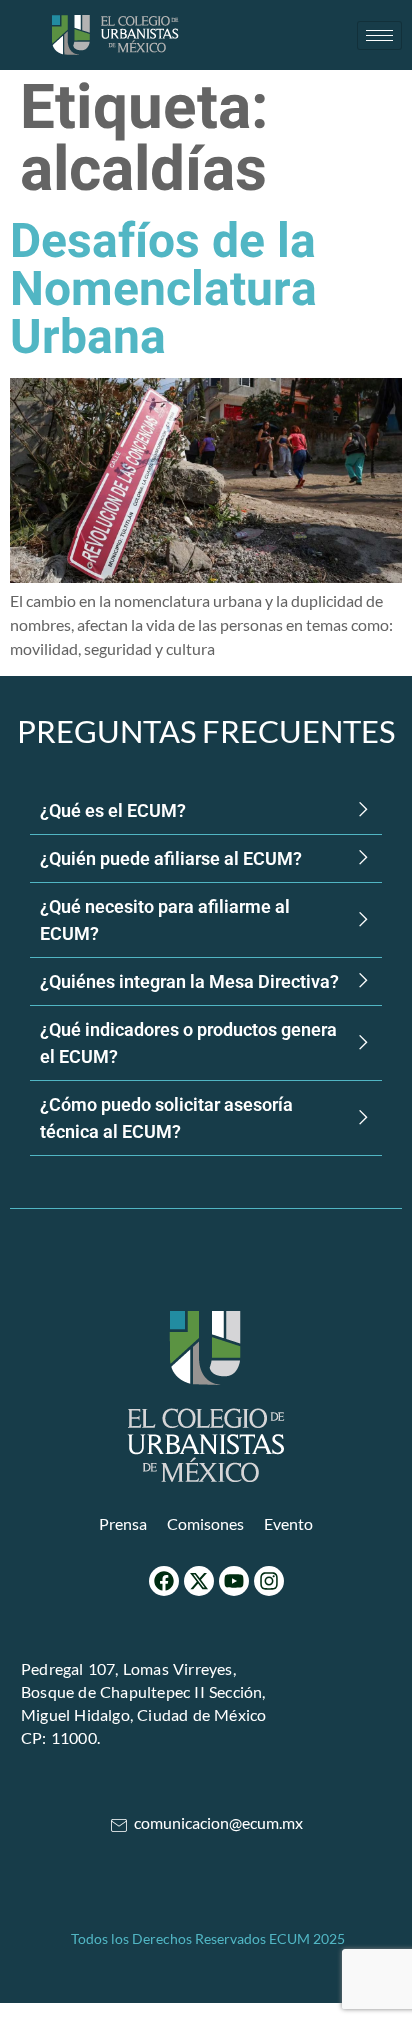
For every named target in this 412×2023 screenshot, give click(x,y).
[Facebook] (164, 1581)
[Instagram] (269, 1581)
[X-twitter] (199, 1581)
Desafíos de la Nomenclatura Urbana (163, 290)
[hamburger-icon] (379, 35)
